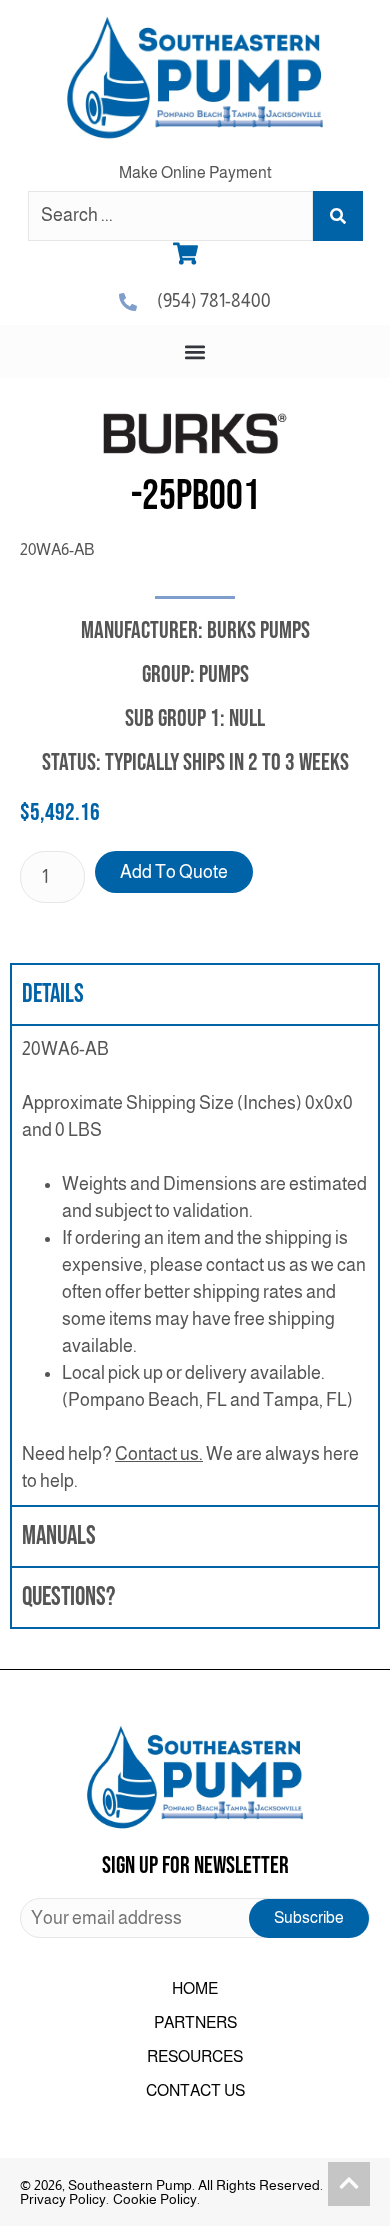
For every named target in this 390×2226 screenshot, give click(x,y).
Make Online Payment (195, 172)
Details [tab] (53, 994)
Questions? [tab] (68, 1597)
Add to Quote (174, 872)
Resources (195, 2056)
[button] (195, 351)
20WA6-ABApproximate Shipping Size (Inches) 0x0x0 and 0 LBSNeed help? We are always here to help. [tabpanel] (194, 1265)
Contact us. (159, 1454)
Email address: (195, 1918)
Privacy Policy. (64, 2199)
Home (195, 1988)
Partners (195, 2022)
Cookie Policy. (156, 2199)
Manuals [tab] (59, 1536)
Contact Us (195, 2090)
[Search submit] (338, 216)
